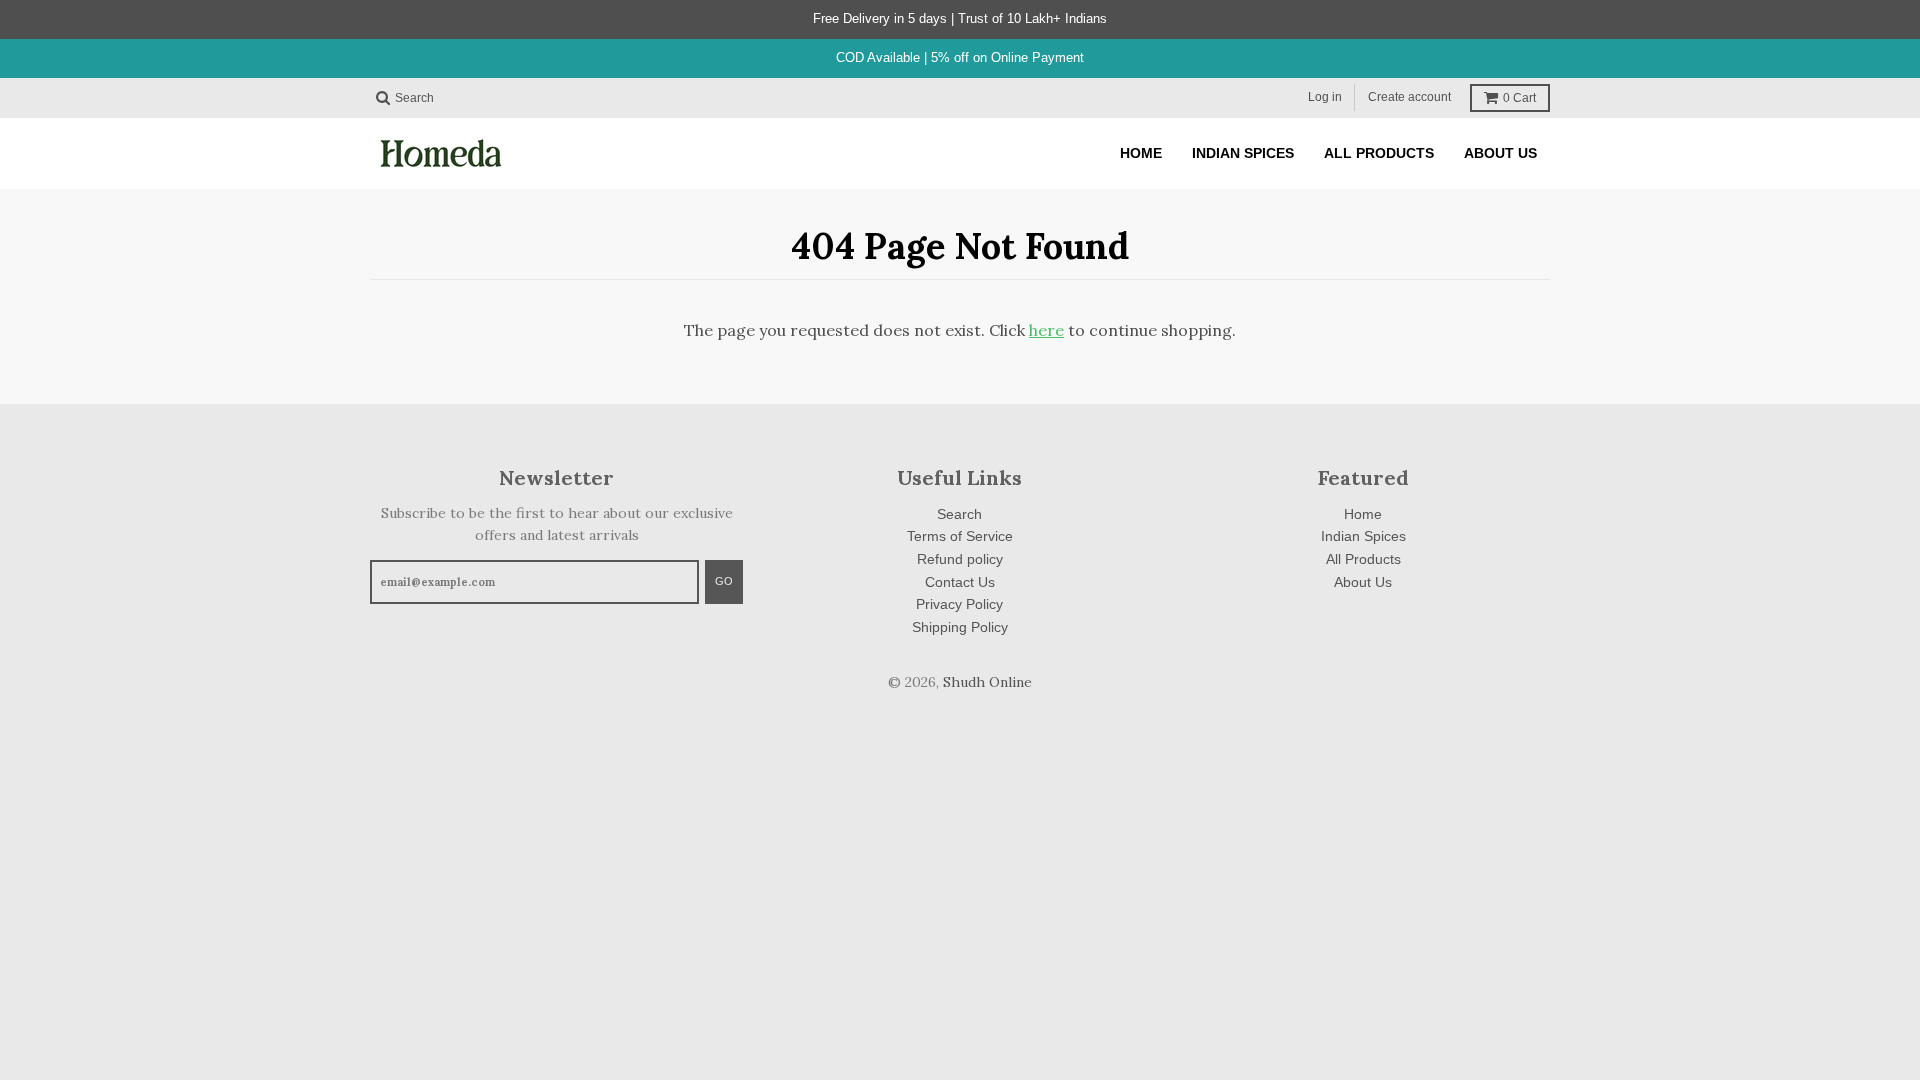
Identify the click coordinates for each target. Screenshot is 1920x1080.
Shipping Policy (960, 627)
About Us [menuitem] (1500, 153)
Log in (1325, 97)
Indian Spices (1363, 536)
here (1046, 330)
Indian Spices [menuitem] (1243, 153)
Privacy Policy (959, 604)
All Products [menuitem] (1379, 153)
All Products (1363, 559)
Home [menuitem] (1141, 153)
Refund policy (960, 559)
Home (1363, 514)
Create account (1409, 97)
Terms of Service (960, 536)
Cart (1519, 98)
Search (959, 514)
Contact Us (960, 582)
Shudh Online (987, 682)
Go (724, 581)
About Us (1363, 582)
